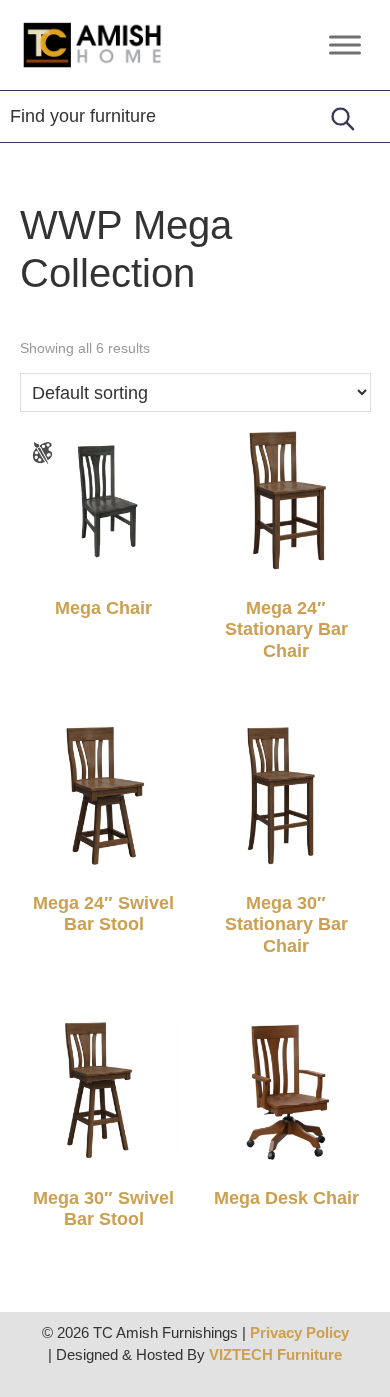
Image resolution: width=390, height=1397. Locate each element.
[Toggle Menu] (345, 44)
